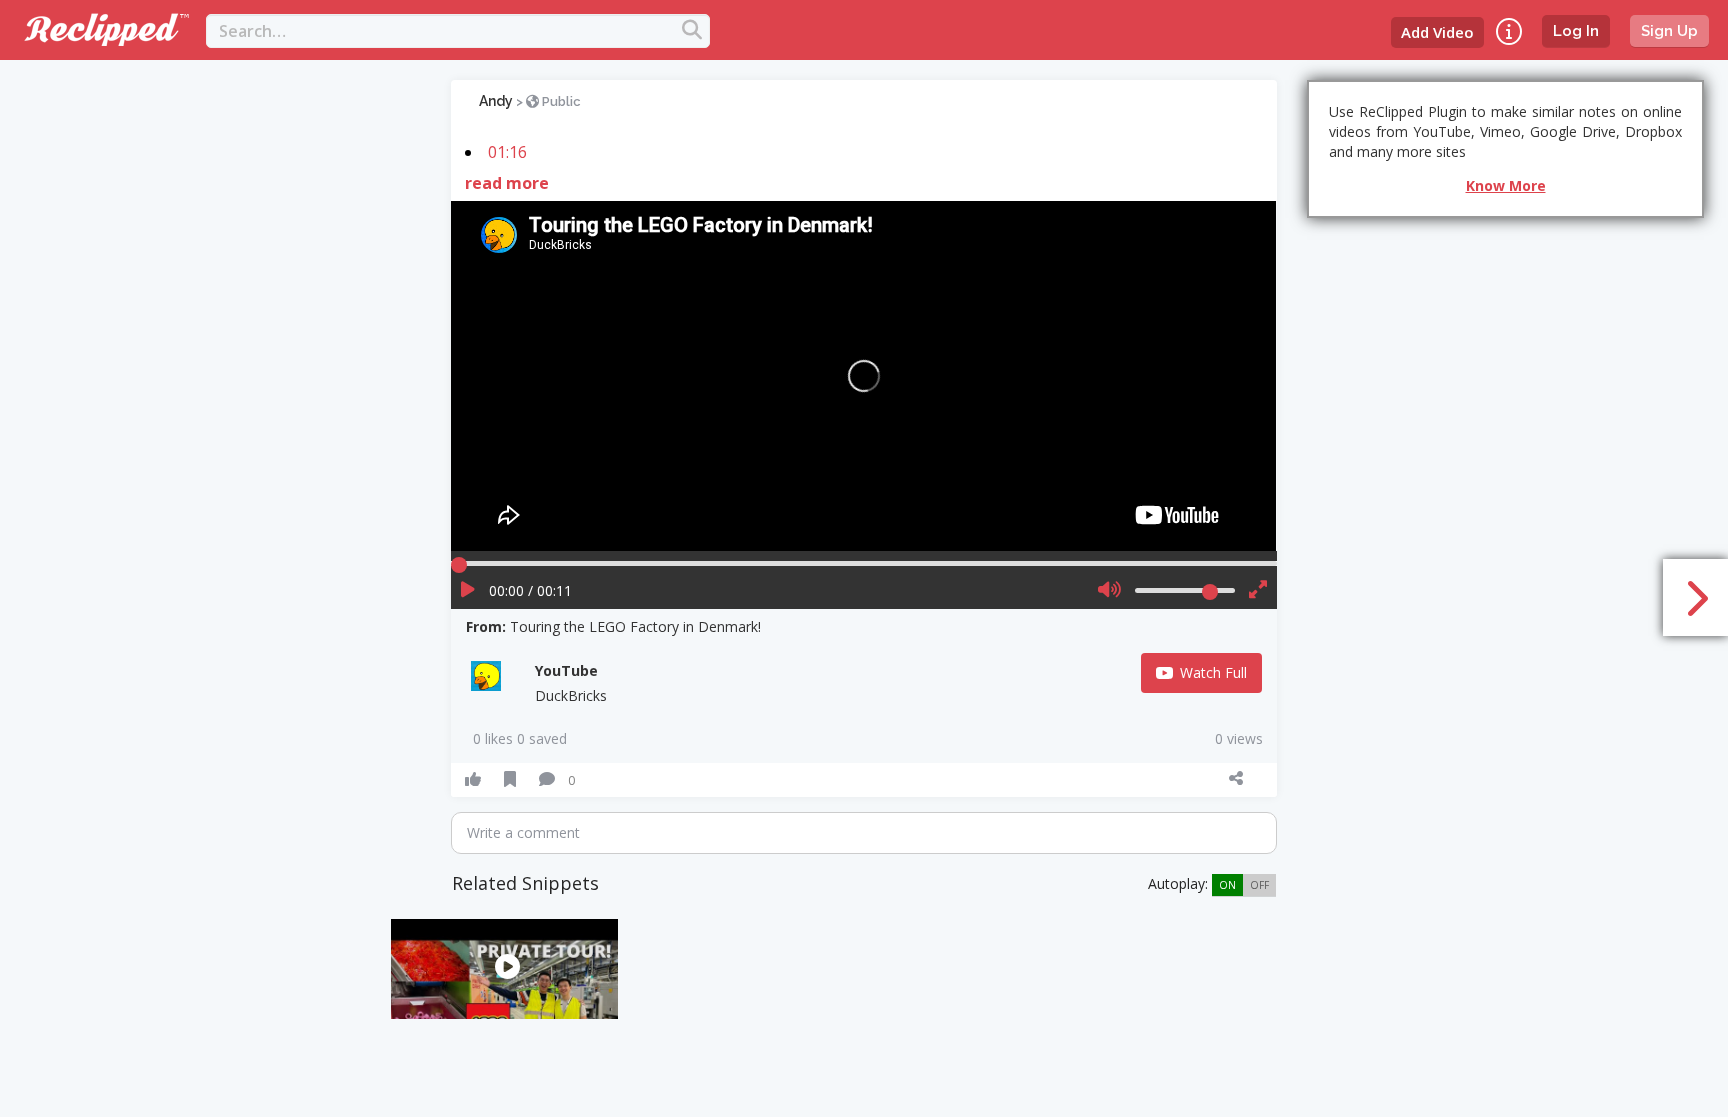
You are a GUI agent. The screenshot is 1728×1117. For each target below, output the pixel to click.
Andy (496, 101)
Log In (1576, 31)
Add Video (1437, 32)
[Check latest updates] (1509, 31)
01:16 (507, 152)
